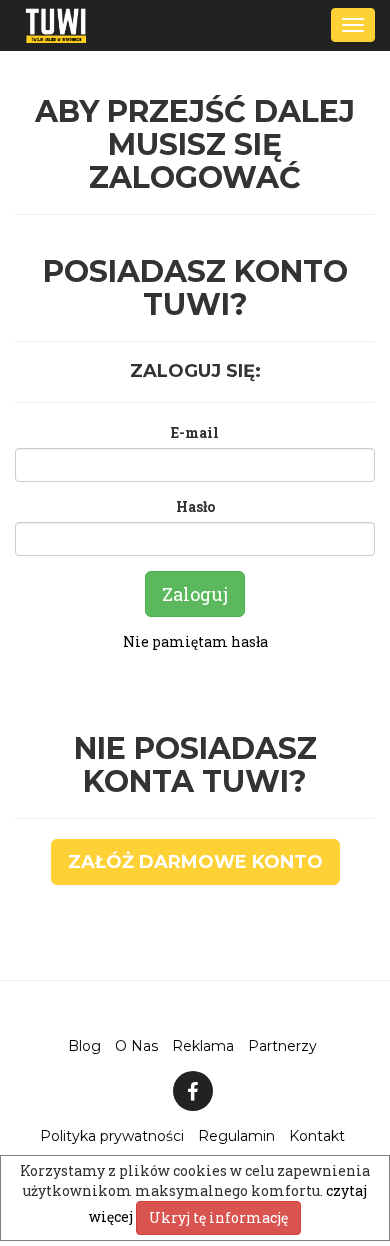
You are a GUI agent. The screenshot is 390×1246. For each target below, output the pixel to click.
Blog (84, 1046)
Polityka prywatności (112, 1136)
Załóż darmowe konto (195, 862)
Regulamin (236, 1136)
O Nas (136, 1046)
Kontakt (317, 1136)
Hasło (195, 506)
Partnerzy (282, 1046)
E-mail (195, 432)
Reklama (203, 1046)
